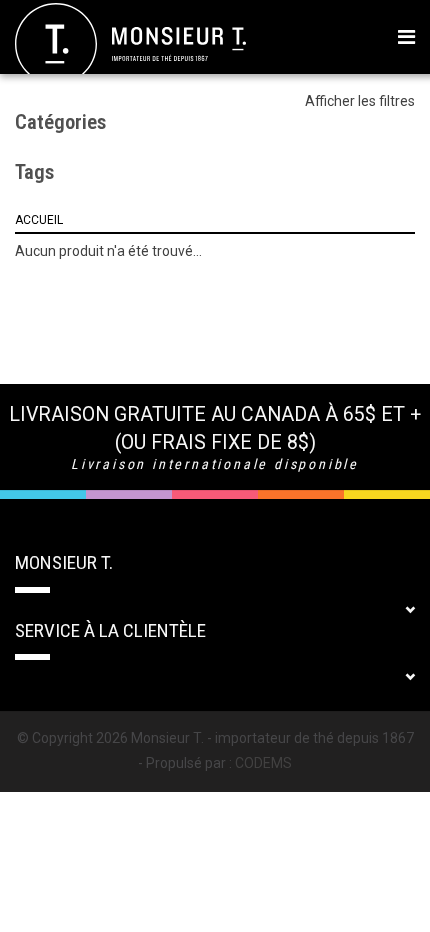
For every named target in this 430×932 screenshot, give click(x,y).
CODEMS (263, 763)
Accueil (39, 220)
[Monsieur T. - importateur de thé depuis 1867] (130, 43)
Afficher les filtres (360, 101)
